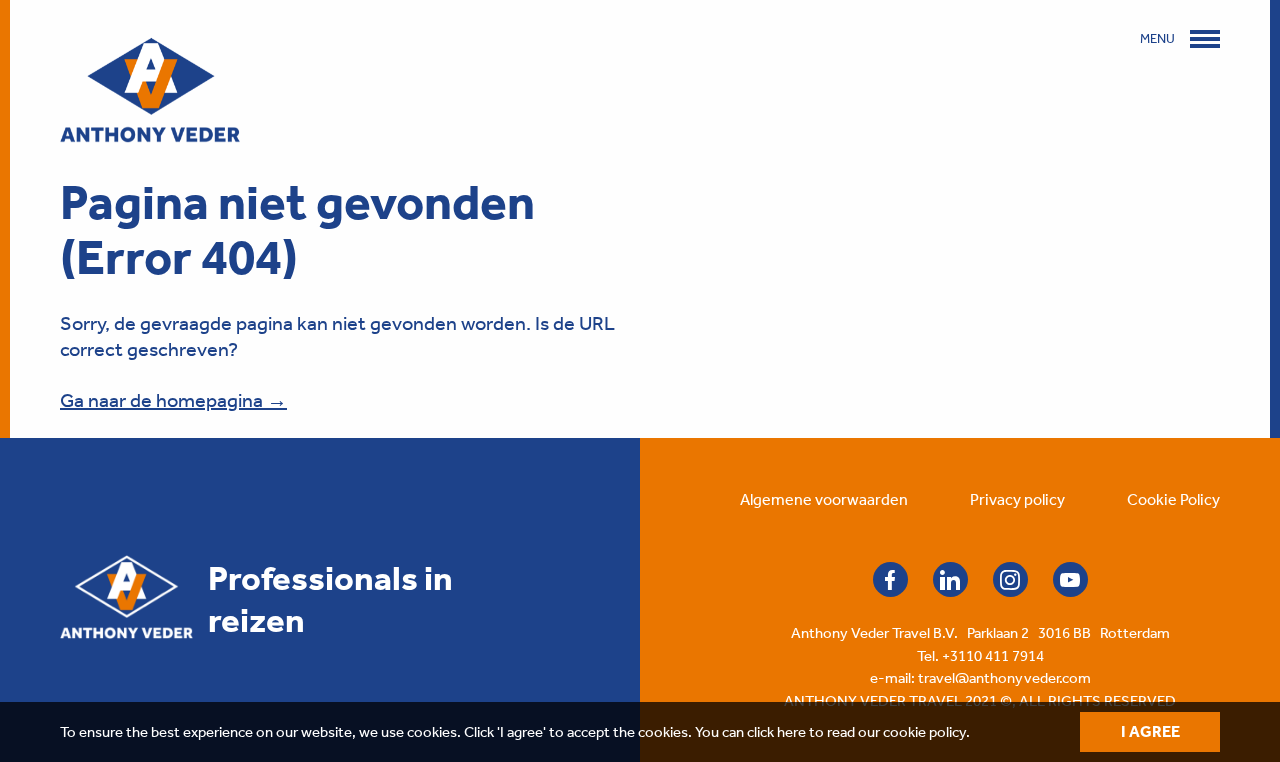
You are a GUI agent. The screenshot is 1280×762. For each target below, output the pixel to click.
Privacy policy (1017, 499)
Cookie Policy (1173, 499)
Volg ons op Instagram (1010, 579)
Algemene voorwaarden (824, 499)
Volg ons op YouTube (1070, 579)
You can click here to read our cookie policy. (832, 732)
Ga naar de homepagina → (173, 400)
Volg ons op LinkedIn (950, 579)
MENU (1157, 38)
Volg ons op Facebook (890, 579)
